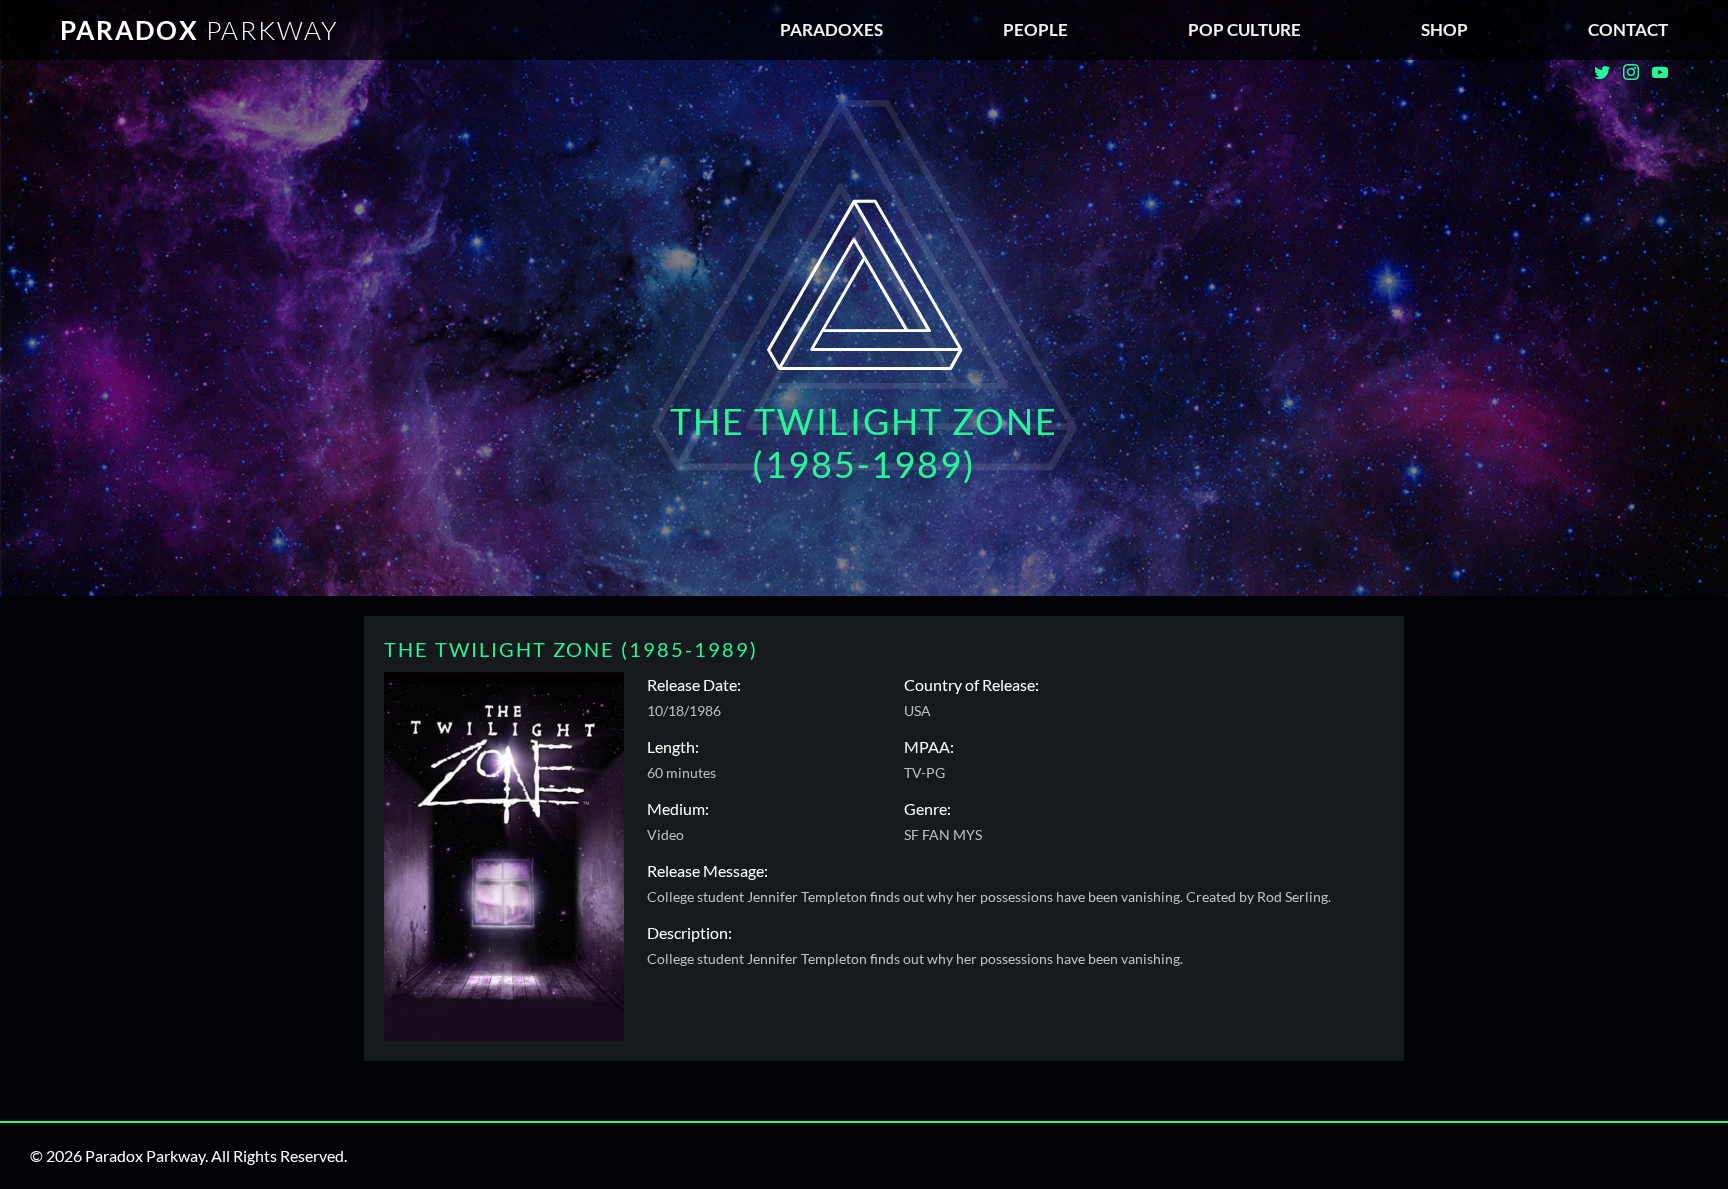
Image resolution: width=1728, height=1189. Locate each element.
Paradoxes (831, 29)
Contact (1628, 29)
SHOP (1444, 29)
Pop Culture (1244, 29)
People (1035, 29)
